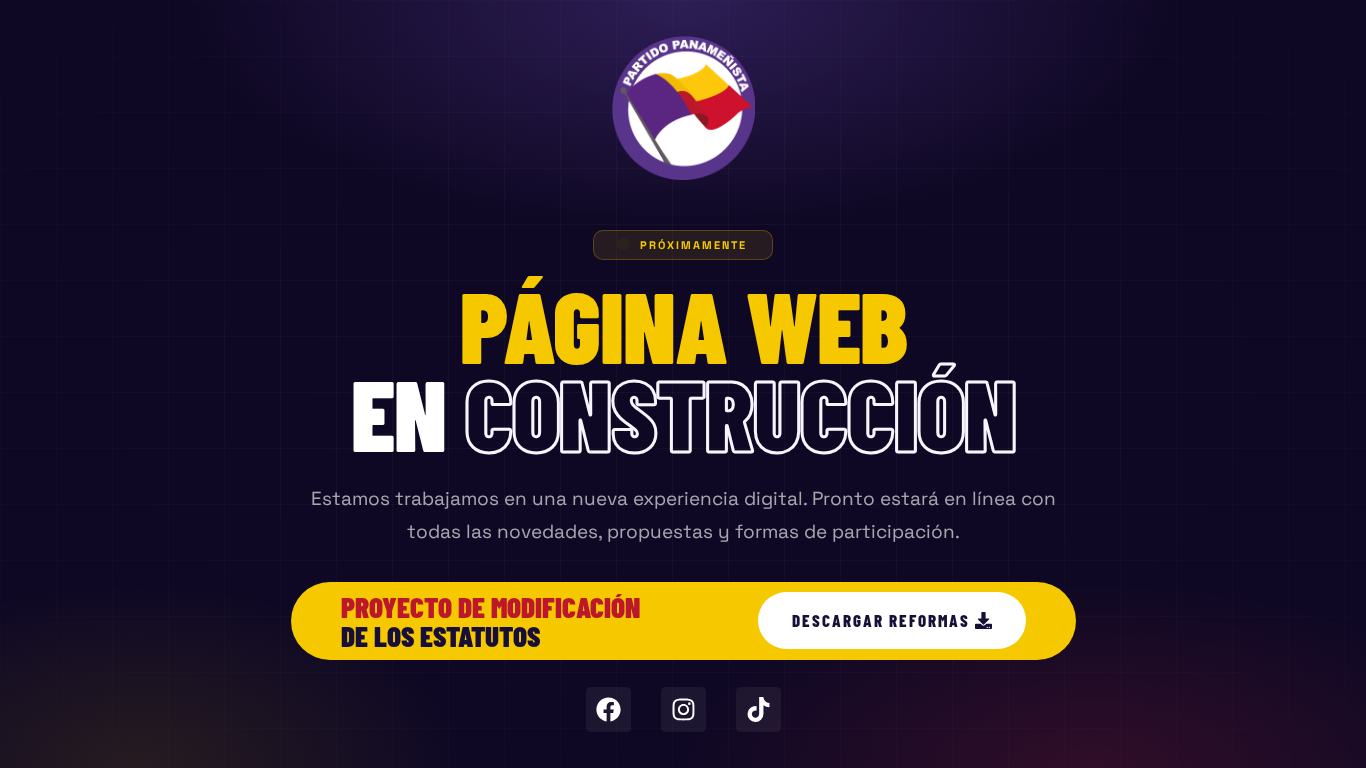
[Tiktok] (758, 709)
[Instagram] (683, 709)
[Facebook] (608, 709)
